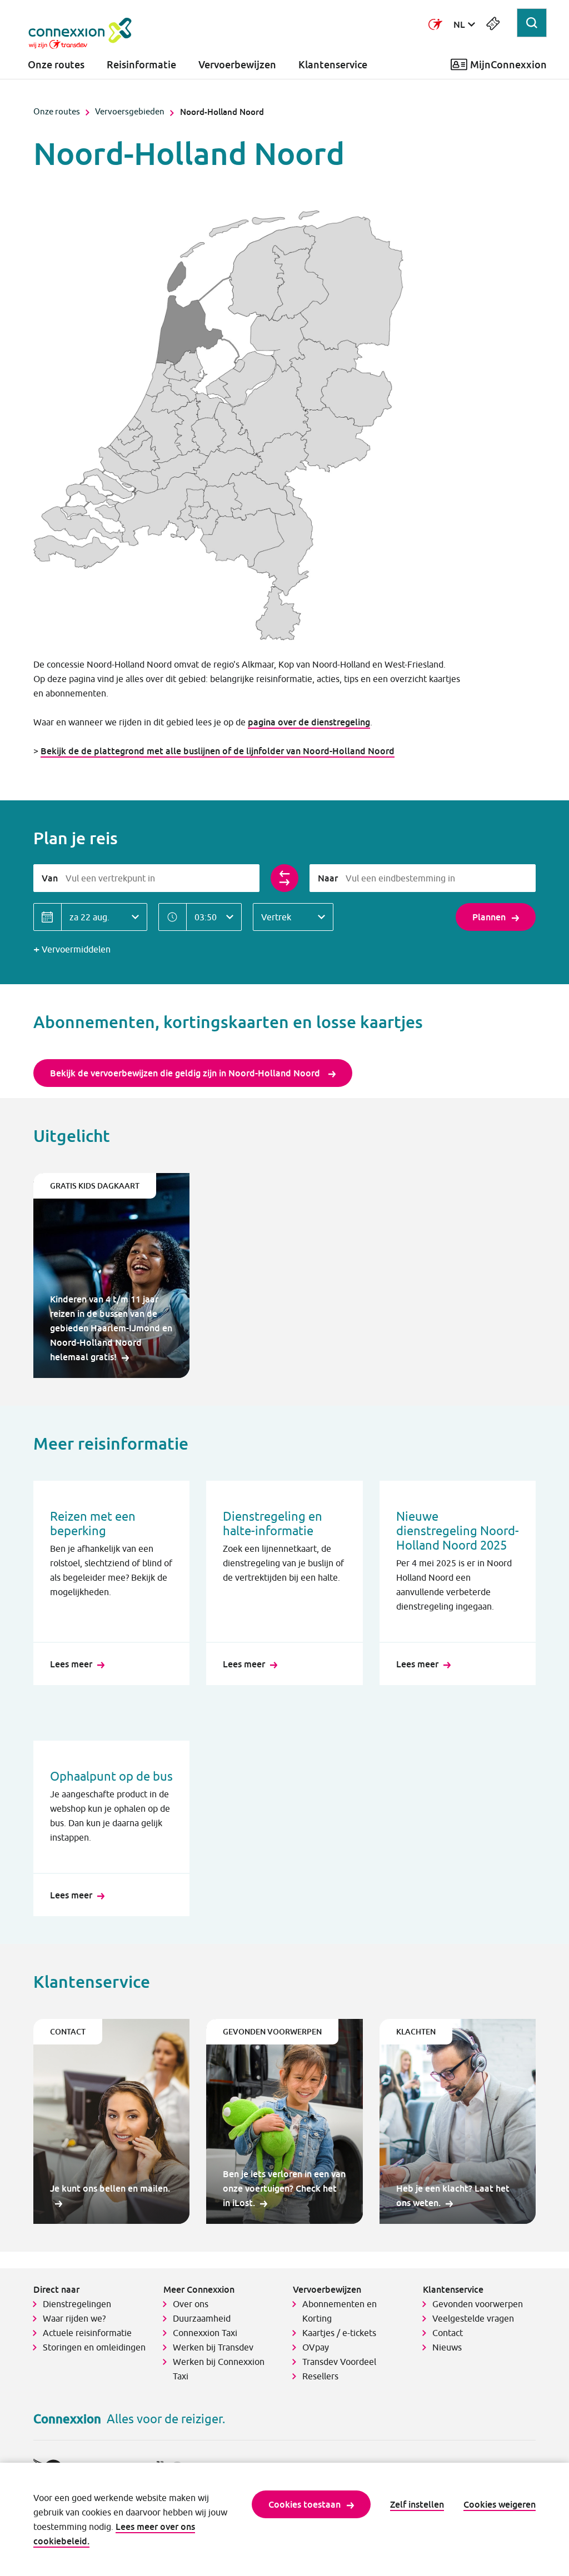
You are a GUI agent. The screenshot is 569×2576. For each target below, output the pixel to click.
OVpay (316, 2347)
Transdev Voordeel (339, 2362)
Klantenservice (333, 65)
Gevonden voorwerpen (478, 2304)
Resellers (320, 2376)
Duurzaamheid (202, 2318)
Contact (448, 2333)
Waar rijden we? (74, 2318)
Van (50, 878)
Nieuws (447, 2347)
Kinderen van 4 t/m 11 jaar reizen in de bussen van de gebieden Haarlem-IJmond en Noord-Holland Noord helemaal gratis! (111, 1328)
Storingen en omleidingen (94, 2347)
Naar (328, 878)
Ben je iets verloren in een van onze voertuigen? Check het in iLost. (284, 2188)
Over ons (191, 2304)
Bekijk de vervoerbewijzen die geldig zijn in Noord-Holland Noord (186, 1073)
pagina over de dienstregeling (309, 722)
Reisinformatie (141, 65)
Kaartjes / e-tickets (339, 2333)
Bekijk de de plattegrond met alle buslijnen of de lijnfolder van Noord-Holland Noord (218, 751)
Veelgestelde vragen (473, 2318)
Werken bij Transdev (213, 2347)
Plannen (489, 917)
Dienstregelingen (77, 2304)
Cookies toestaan (305, 2504)
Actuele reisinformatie (87, 2333)
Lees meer (71, 1664)
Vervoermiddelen (76, 949)
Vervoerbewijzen (237, 65)
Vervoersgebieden (130, 111)
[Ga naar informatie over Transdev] (435, 24)
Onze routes (56, 65)
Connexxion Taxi (205, 2333)
